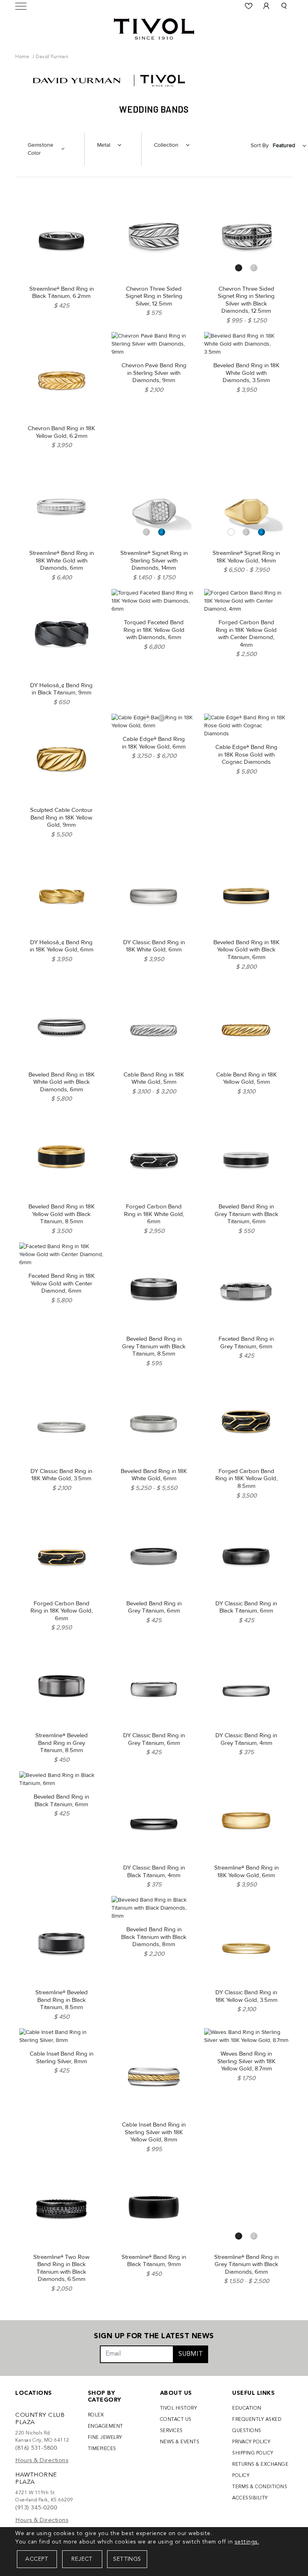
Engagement (105, 2426)
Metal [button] (104, 145)
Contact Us (176, 2420)
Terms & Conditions (260, 2487)
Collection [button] (166, 145)
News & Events (180, 2442)
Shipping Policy (253, 2453)
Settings (127, 2559)
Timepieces (102, 2449)
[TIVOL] (154, 28)
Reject (82, 2559)
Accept (37, 2559)
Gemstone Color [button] (41, 149)
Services (171, 2431)
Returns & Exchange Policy (260, 2470)
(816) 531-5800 (36, 2448)
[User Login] (266, 6)
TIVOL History (179, 2408)
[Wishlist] (249, 6)
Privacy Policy (251, 2442)
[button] (284, 6)
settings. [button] (247, 2542)
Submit (191, 2354)
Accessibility (250, 2498)
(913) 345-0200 (36, 2508)
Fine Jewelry (105, 2438)
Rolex (96, 2415)
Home (22, 57)
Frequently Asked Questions (257, 2425)
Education (247, 2408)
